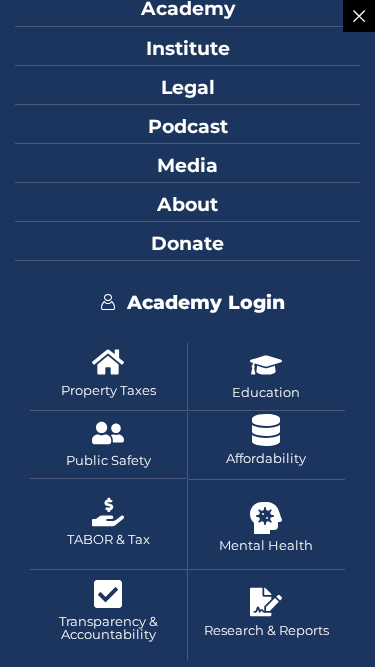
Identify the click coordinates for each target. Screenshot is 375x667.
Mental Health (266, 545)
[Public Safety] (108, 433)
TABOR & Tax (108, 539)
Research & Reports (266, 630)
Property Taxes (108, 390)
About (187, 204)
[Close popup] (359, 16)
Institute (188, 48)
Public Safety (108, 460)
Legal (188, 87)
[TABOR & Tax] (108, 512)
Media (187, 165)
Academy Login (206, 302)
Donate (187, 243)
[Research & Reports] (266, 602)
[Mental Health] (266, 518)
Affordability (266, 458)
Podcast (188, 126)
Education (266, 392)
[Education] (266, 365)
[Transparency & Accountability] (108, 594)
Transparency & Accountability (108, 628)
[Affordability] (266, 430)
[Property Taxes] (108, 362)
